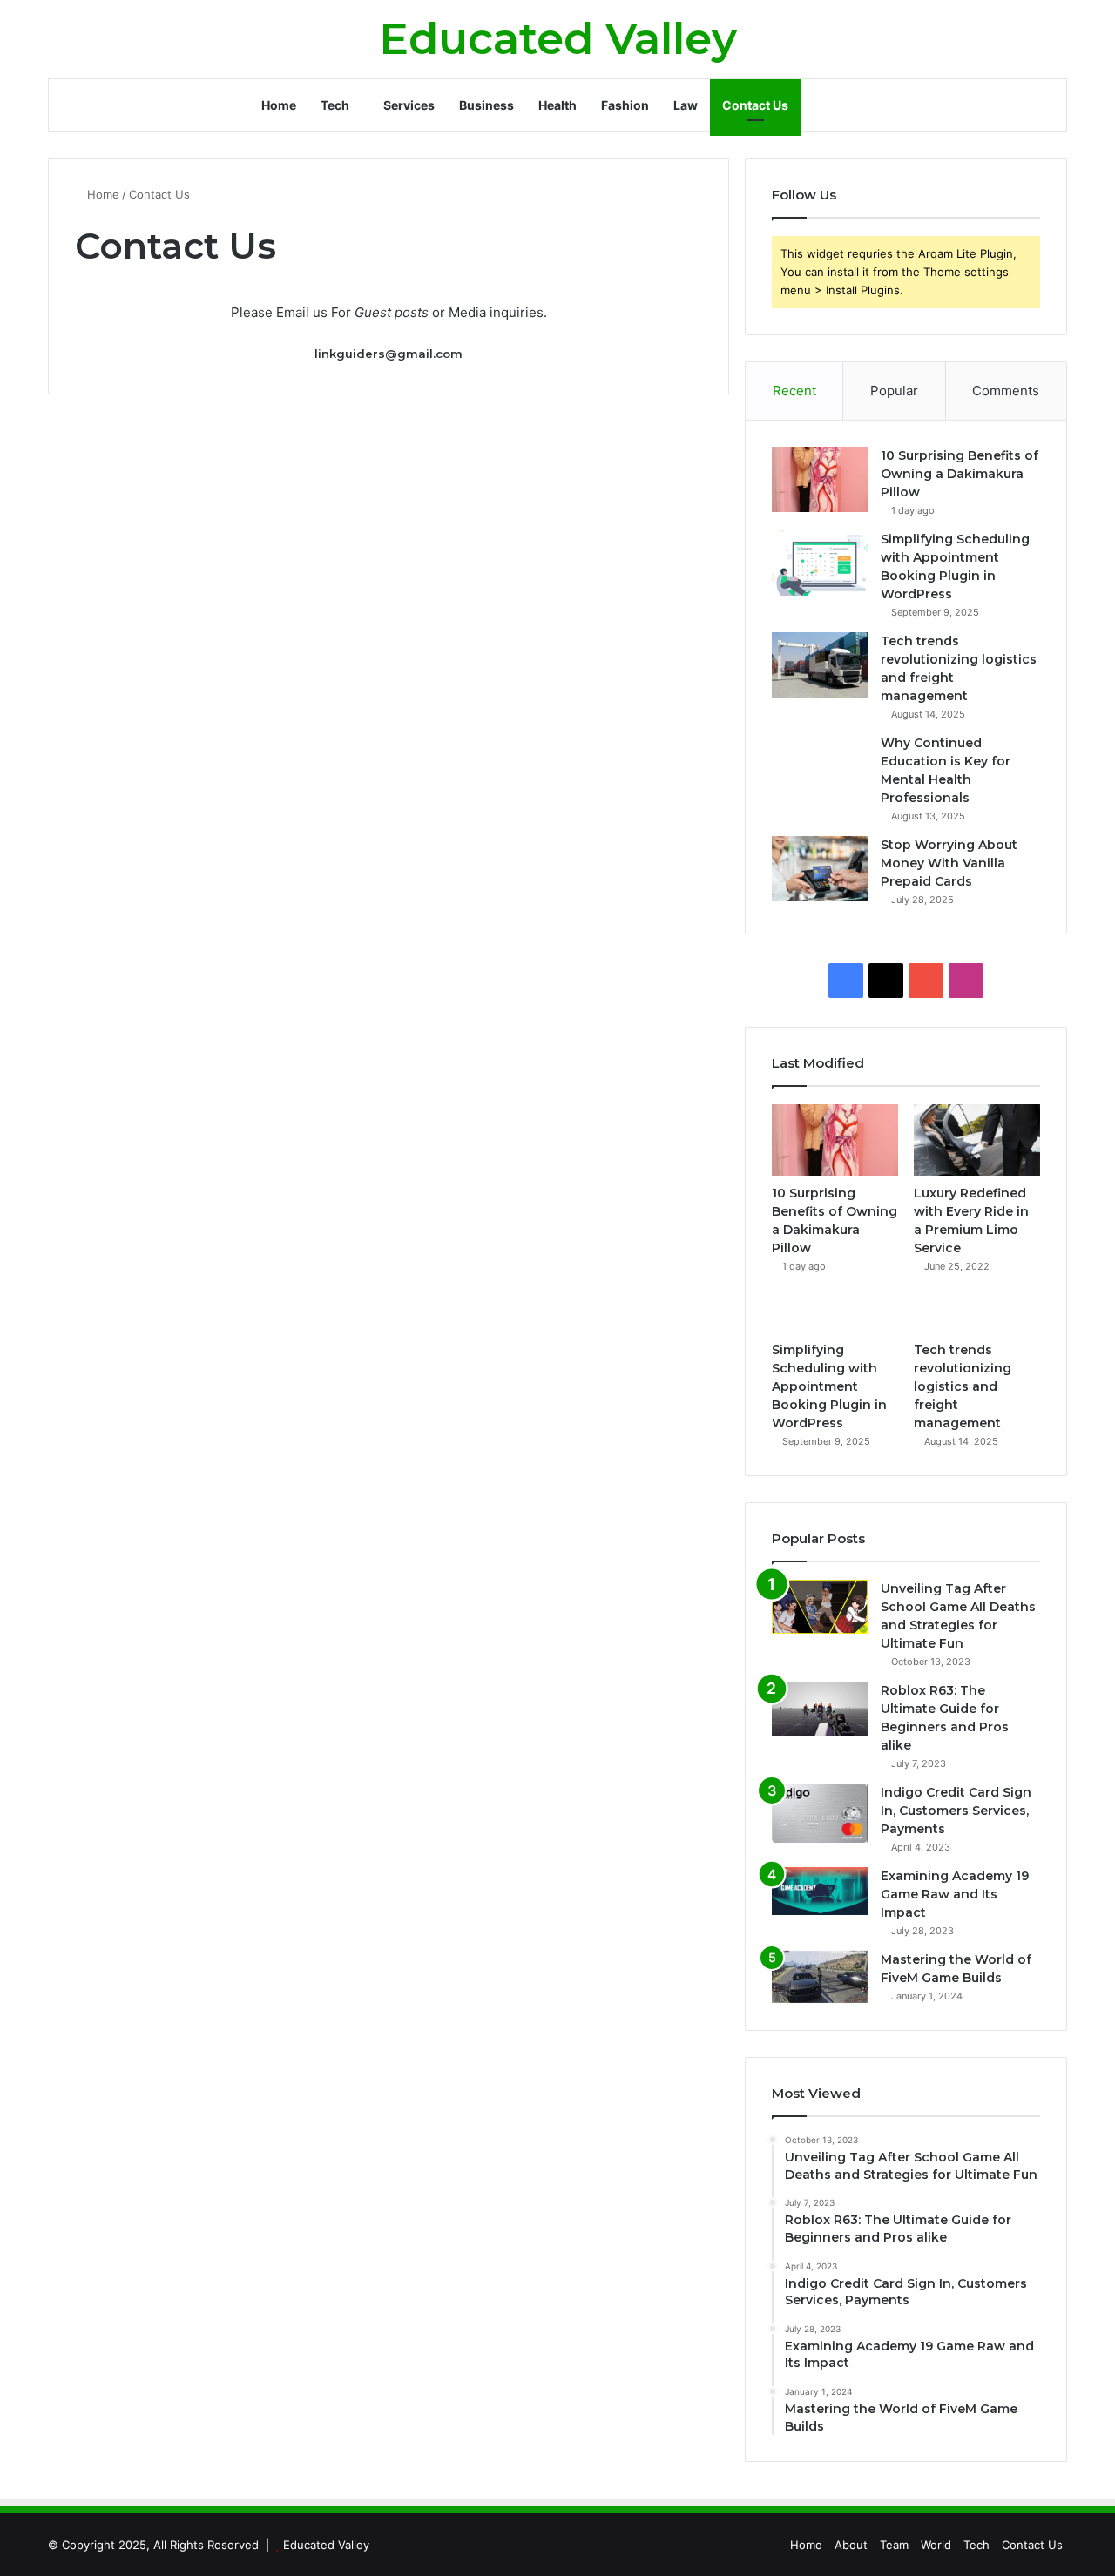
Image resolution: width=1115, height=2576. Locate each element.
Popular (894, 391)
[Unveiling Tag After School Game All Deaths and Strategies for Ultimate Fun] (820, 1607)
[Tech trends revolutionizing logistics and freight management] (820, 665)
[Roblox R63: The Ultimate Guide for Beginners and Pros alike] (820, 1709)
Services (409, 105)
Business (487, 105)
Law (686, 105)
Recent (794, 391)
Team (894, 2545)
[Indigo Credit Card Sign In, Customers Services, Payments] (820, 1814)
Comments (1006, 391)
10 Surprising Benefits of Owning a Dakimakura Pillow (960, 474)
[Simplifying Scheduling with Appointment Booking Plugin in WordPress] (820, 563)
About (851, 2545)
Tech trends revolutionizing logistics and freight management (963, 1386)
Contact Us (755, 105)
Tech (335, 105)
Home (279, 105)
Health (557, 105)
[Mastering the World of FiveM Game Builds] (820, 1978)
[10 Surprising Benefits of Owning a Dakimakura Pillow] (820, 479)
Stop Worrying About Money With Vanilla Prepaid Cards (949, 863)
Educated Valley (326, 2545)
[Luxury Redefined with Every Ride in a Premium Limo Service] (977, 1140)
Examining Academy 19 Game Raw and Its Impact (955, 1894)
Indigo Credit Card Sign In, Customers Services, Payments (956, 1811)
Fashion (625, 105)
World (936, 2545)
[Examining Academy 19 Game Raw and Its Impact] (820, 1891)
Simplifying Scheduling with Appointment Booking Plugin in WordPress (829, 1386)
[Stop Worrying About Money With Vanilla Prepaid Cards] (820, 869)
